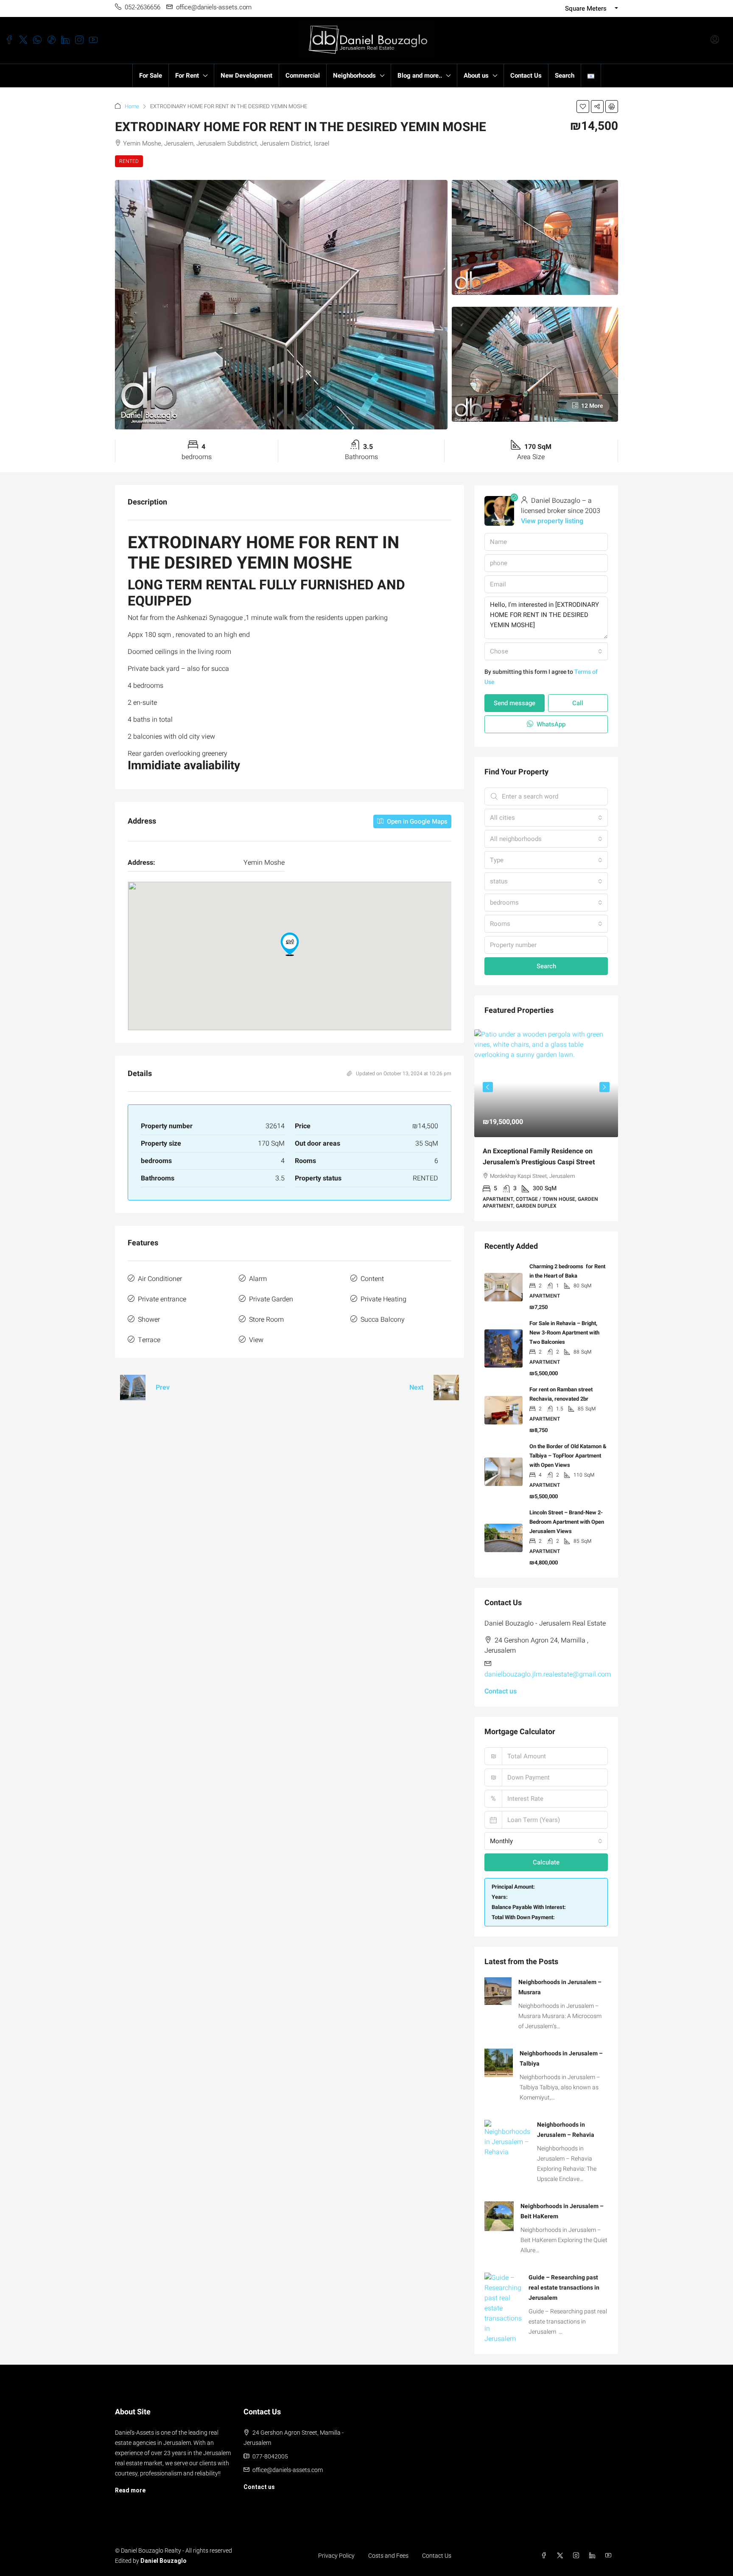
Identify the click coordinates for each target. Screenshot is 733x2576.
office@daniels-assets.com (288, 2463)
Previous (488, 1085)
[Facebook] (546, 2549)
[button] (583, 107)
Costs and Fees (388, 2549)
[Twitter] (562, 2549)
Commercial (303, 76)
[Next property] (446, 1388)
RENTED (129, 161)
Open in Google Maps (416, 821)
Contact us (501, 1685)
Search (565, 76)
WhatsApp (550, 724)
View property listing (552, 521)
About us (476, 76)
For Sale (151, 76)
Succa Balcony (383, 1320)
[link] (546, 1083)
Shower (149, 1320)
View (256, 1340)
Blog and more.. (420, 76)
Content (372, 1279)
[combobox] (546, 651)
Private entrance (162, 1299)
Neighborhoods (354, 76)
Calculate (546, 1856)
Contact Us (526, 76)
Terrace (149, 1340)
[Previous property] (133, 1388)
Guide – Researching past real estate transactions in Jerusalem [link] (564, 2281)
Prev (163, 1388)
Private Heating (383, 1299)
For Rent (187, 76)
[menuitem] (715, 40)
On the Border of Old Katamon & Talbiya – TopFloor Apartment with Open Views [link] (568, 1449)
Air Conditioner (160, 1279)
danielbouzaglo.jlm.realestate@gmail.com (548, 1668)
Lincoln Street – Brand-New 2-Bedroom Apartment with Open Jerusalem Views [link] (567, 1515)
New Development (246, 76)
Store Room (266, 1320)
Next (416, 1388)
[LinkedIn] (594, 2549)
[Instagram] (578, 2549)
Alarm (258, 1279)
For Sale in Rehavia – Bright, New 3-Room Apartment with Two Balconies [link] (564, 1326)
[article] (546, 1122)
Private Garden (271, 1299)
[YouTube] (610, 2549)
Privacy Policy (336, 2549)
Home (132, 106)
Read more (130, 2483)
